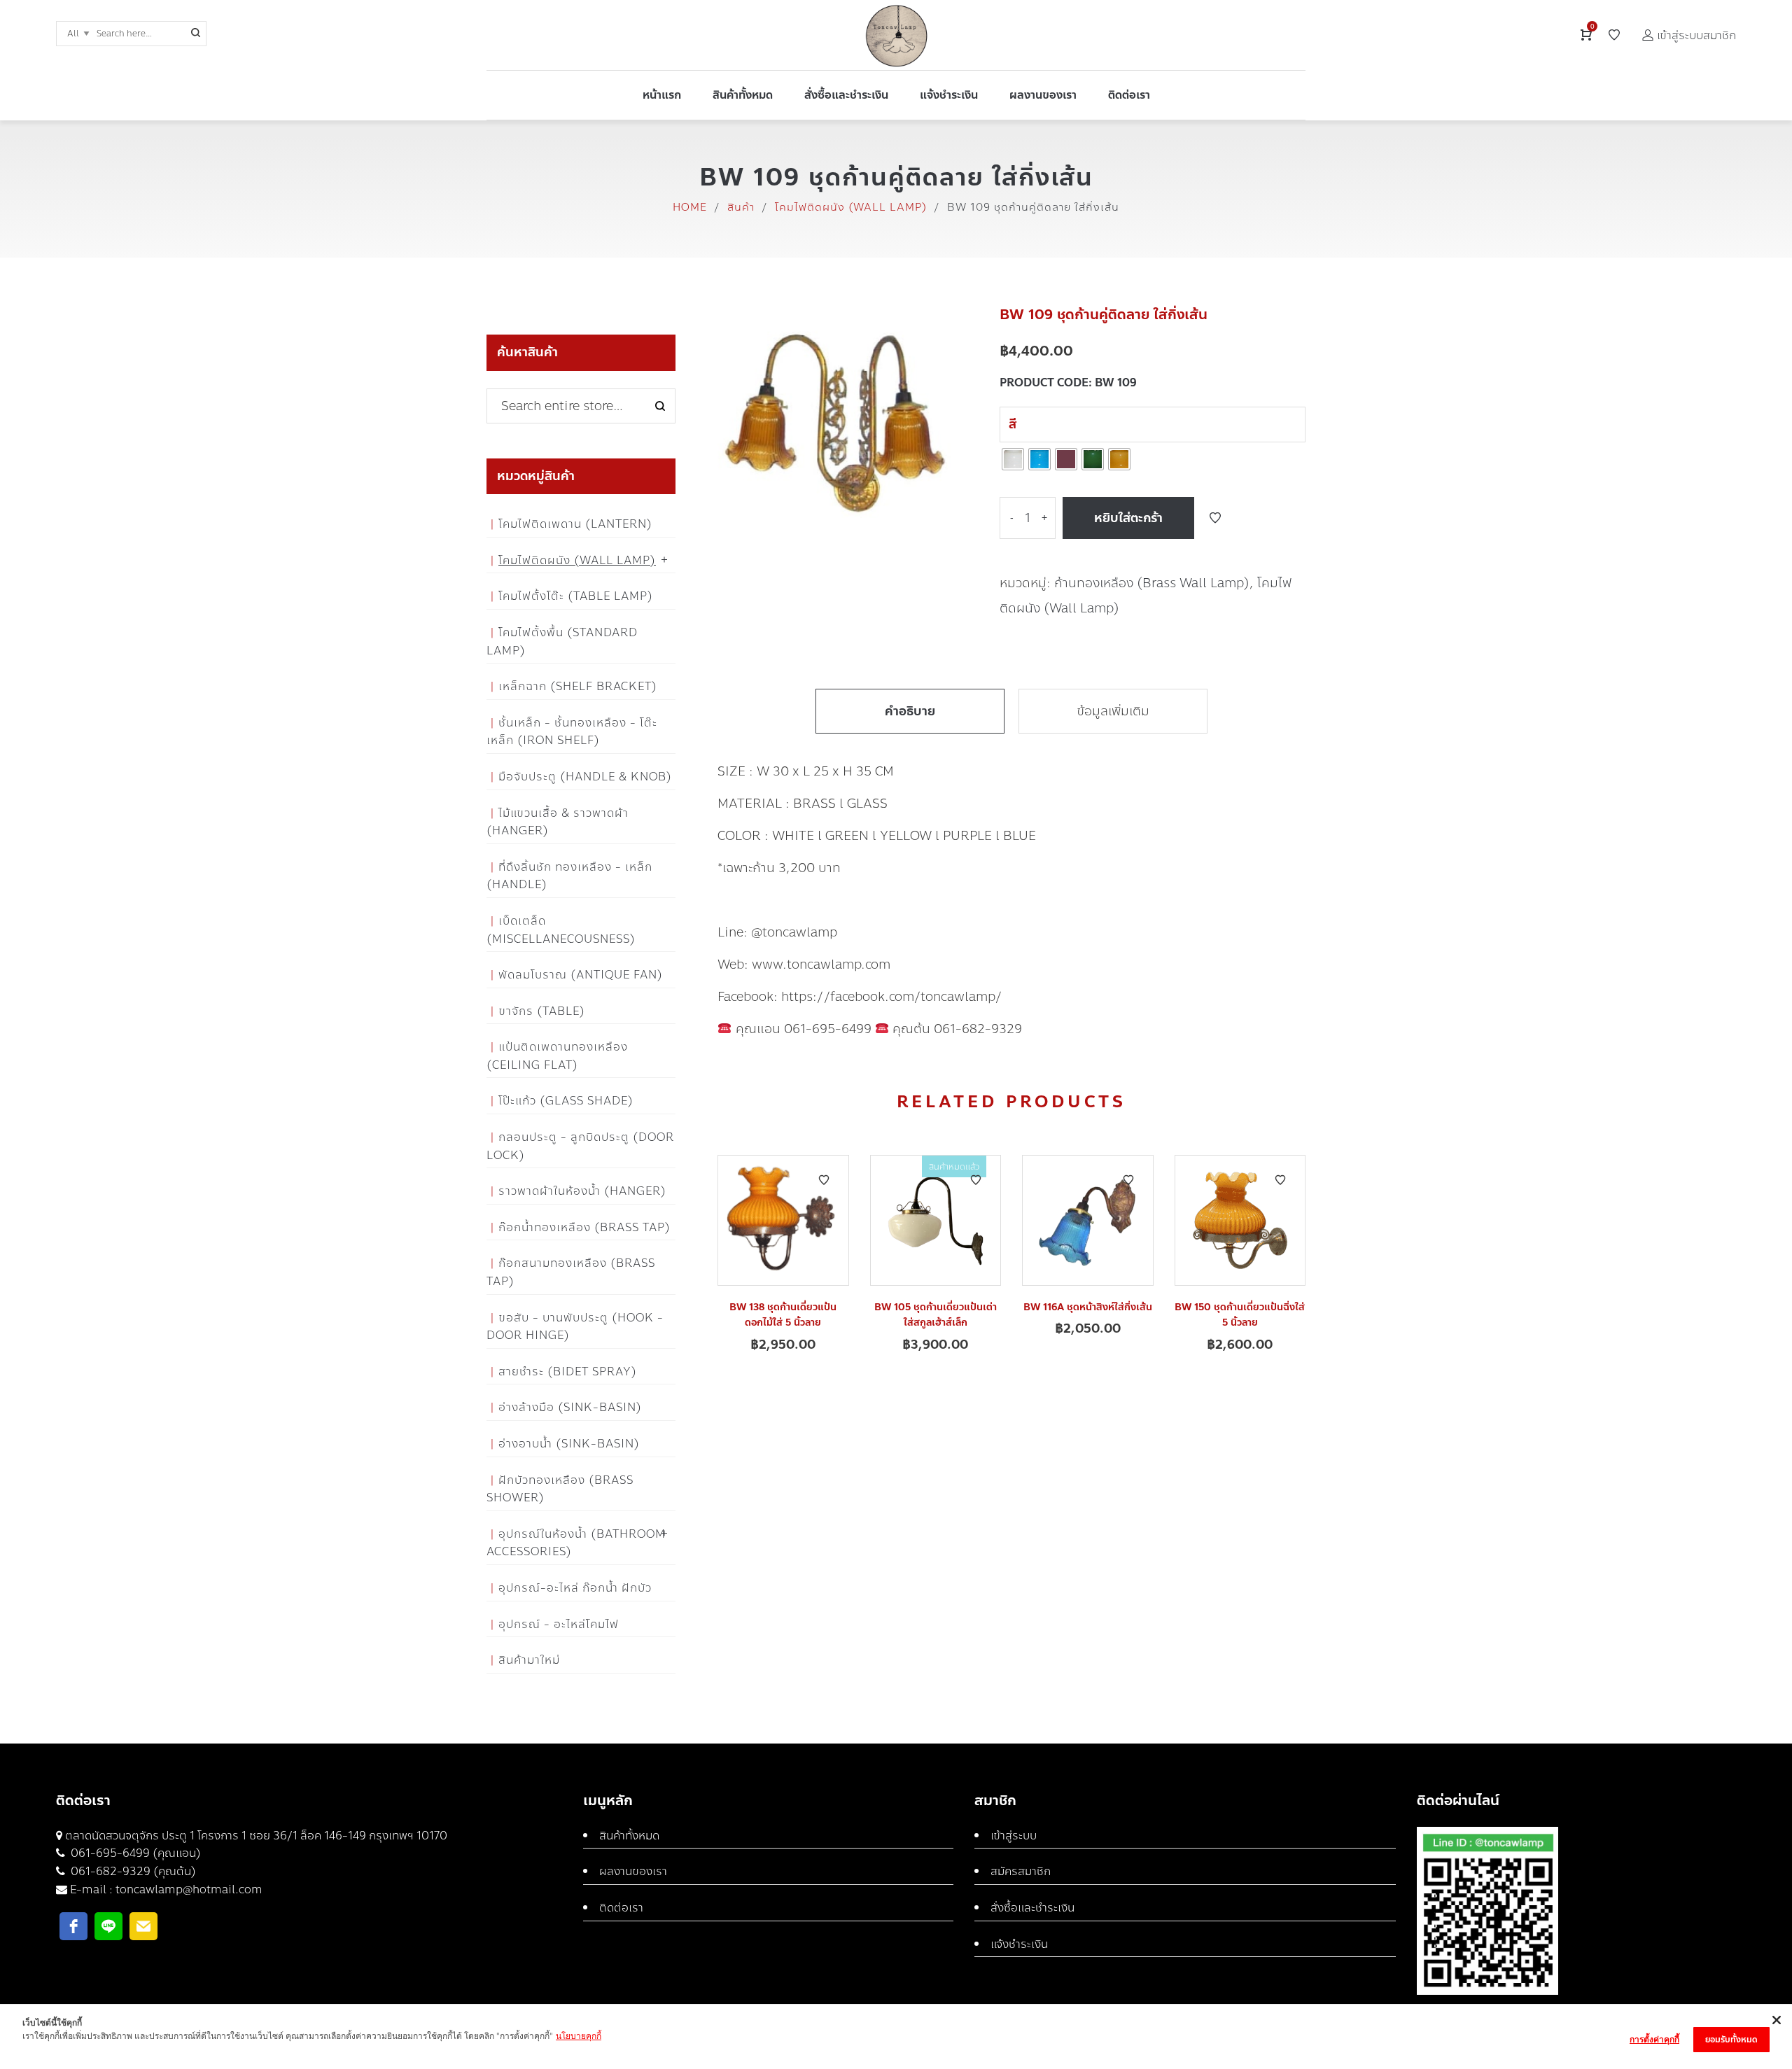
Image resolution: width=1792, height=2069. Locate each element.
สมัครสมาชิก (1021, 1871)
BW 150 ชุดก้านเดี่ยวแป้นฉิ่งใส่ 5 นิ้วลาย (1240, 1315)
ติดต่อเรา (621, 1908)
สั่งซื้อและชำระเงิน (1032, 1908)
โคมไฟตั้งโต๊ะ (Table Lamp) (576, 596)
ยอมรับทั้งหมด (1731, 2040)
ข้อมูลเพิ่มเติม (1113, 711)
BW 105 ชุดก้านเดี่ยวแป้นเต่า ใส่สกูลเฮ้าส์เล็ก (936, 1315)
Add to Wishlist (1215, 518)
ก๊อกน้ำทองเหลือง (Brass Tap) (584, 1227)
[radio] (1013, 459)
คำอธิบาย (910, 711)
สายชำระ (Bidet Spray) (568, 1372)
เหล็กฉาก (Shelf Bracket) (578, 686)
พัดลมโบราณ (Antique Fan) (581, 975)
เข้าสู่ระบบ (1014, 1836)
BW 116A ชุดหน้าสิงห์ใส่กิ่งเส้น (1088, 1307)
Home (690, 207)
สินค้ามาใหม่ (529, 1660)
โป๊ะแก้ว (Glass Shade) (566, 1101)
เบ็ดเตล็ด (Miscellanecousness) (561, 930)
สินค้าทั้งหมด (629, 1836)
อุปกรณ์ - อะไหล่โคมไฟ (559, 1624)
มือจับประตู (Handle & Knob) (585, 777)
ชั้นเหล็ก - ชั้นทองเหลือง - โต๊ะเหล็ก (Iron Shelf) (572, 732)
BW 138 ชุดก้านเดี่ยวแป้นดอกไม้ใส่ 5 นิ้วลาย (783, 1315)
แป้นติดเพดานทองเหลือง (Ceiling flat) (557, 1056)
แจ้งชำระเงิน (1019, 1944)
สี (1013, 424)
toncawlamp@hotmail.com (189, 1889)
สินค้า (741, 207)
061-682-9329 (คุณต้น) (132, 1871)
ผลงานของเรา (633, 1871)
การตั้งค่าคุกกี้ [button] (1654, 2039)
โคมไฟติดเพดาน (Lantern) (575, 524)
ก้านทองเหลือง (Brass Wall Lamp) (1152, 583)
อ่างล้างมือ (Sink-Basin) (570, 1407)
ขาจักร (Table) (542, 1011)
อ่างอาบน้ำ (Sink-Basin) (569, 1444)
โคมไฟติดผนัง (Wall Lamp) (851, 207)
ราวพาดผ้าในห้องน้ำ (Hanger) (582, 1191)
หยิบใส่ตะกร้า (1128, 518)
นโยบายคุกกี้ (579, 2036)
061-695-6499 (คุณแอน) (134, 1853)
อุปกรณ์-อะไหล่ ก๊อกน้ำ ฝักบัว (575, 1588)
